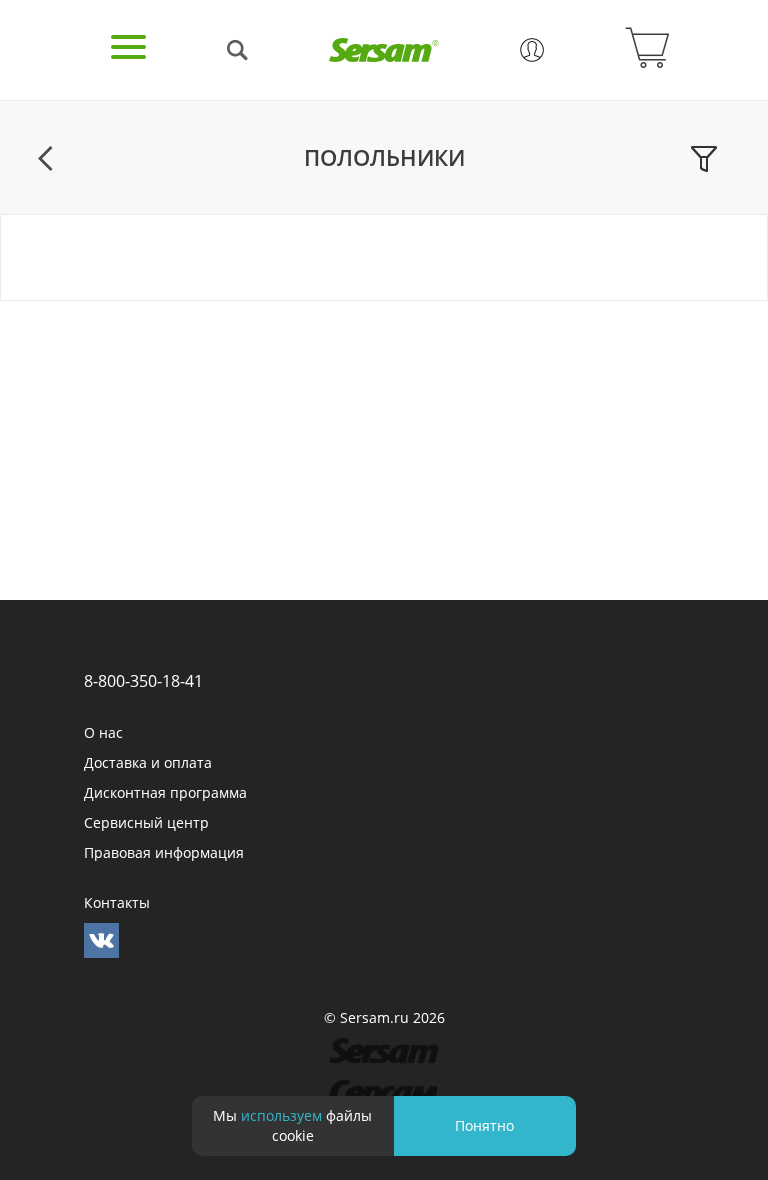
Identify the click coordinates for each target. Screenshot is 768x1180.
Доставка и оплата (148, 762)
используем (281, 1115)
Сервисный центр (146, 822)
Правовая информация (164, 852)
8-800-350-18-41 (143, 681)
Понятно (484, 1125)
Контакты (117, 902)
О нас (103, 732)
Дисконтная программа (165, 792)
